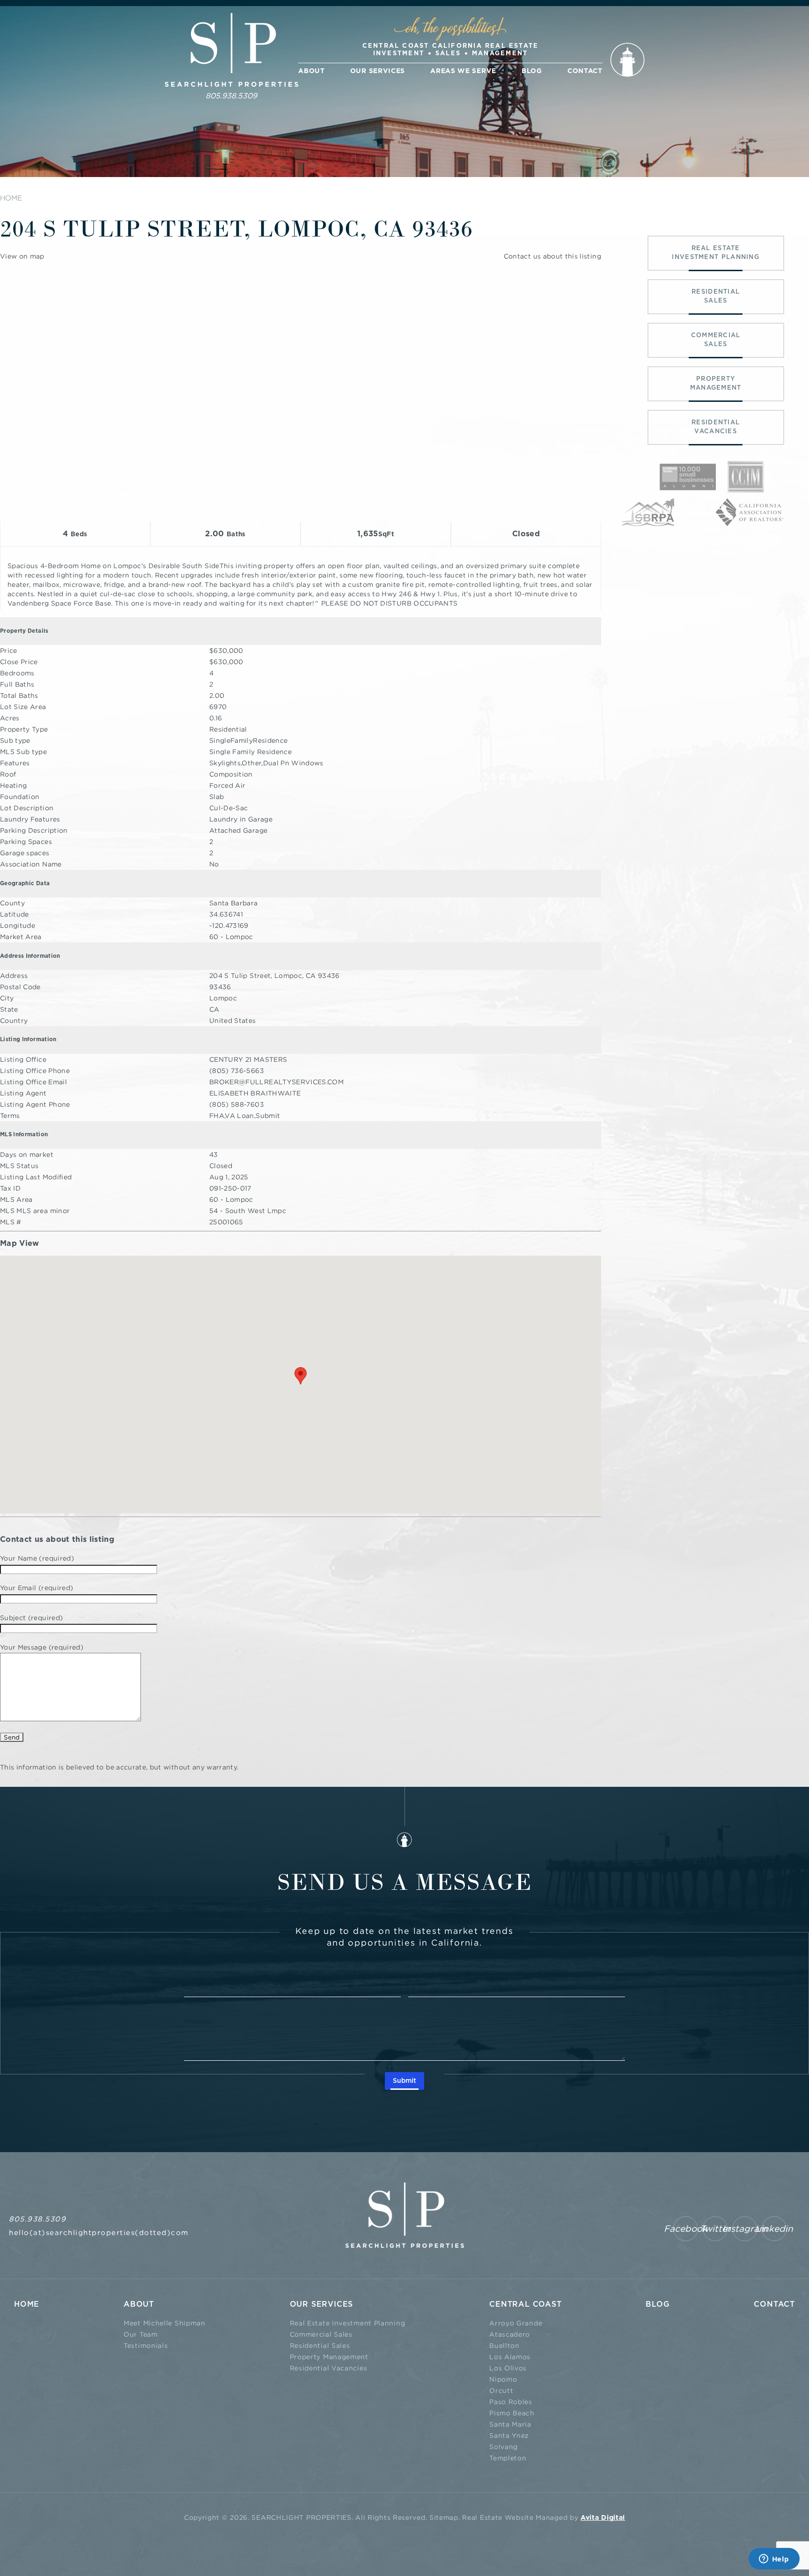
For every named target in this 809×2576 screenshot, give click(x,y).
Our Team (141, 2334)
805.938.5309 (231, 96)
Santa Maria (510, 2424)
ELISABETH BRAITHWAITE (255, 1093)
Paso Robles (511, 2402)
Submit (404, 2081)
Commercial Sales (321, 2334)
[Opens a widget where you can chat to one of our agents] (774, 2560)
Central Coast (525, 2304)
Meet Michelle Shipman (165, 2323)
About (312, 71)
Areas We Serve (463, 71)
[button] (301, 1376)
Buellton (504, 2345)
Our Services (378, 71)
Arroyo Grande (516, 2323)
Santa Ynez (509, 2435)
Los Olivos (508, 2368)
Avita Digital (603, 2518)
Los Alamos (510, 2357)
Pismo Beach (512, 2413)
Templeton (508, 2458)
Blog (532, 71)
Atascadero (510, 2334)
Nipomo (503, 2379)
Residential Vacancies (329, 2368)
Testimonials (146, 2345)
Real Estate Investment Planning (348, 2323)
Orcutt (501, 2390)
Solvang (504, 2446)
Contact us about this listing (552, 256)
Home (27, 2304)
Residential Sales (320, 2345)
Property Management (329, 2357)
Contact (585, 71)
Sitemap (444, 2517)
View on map (22, 256)
